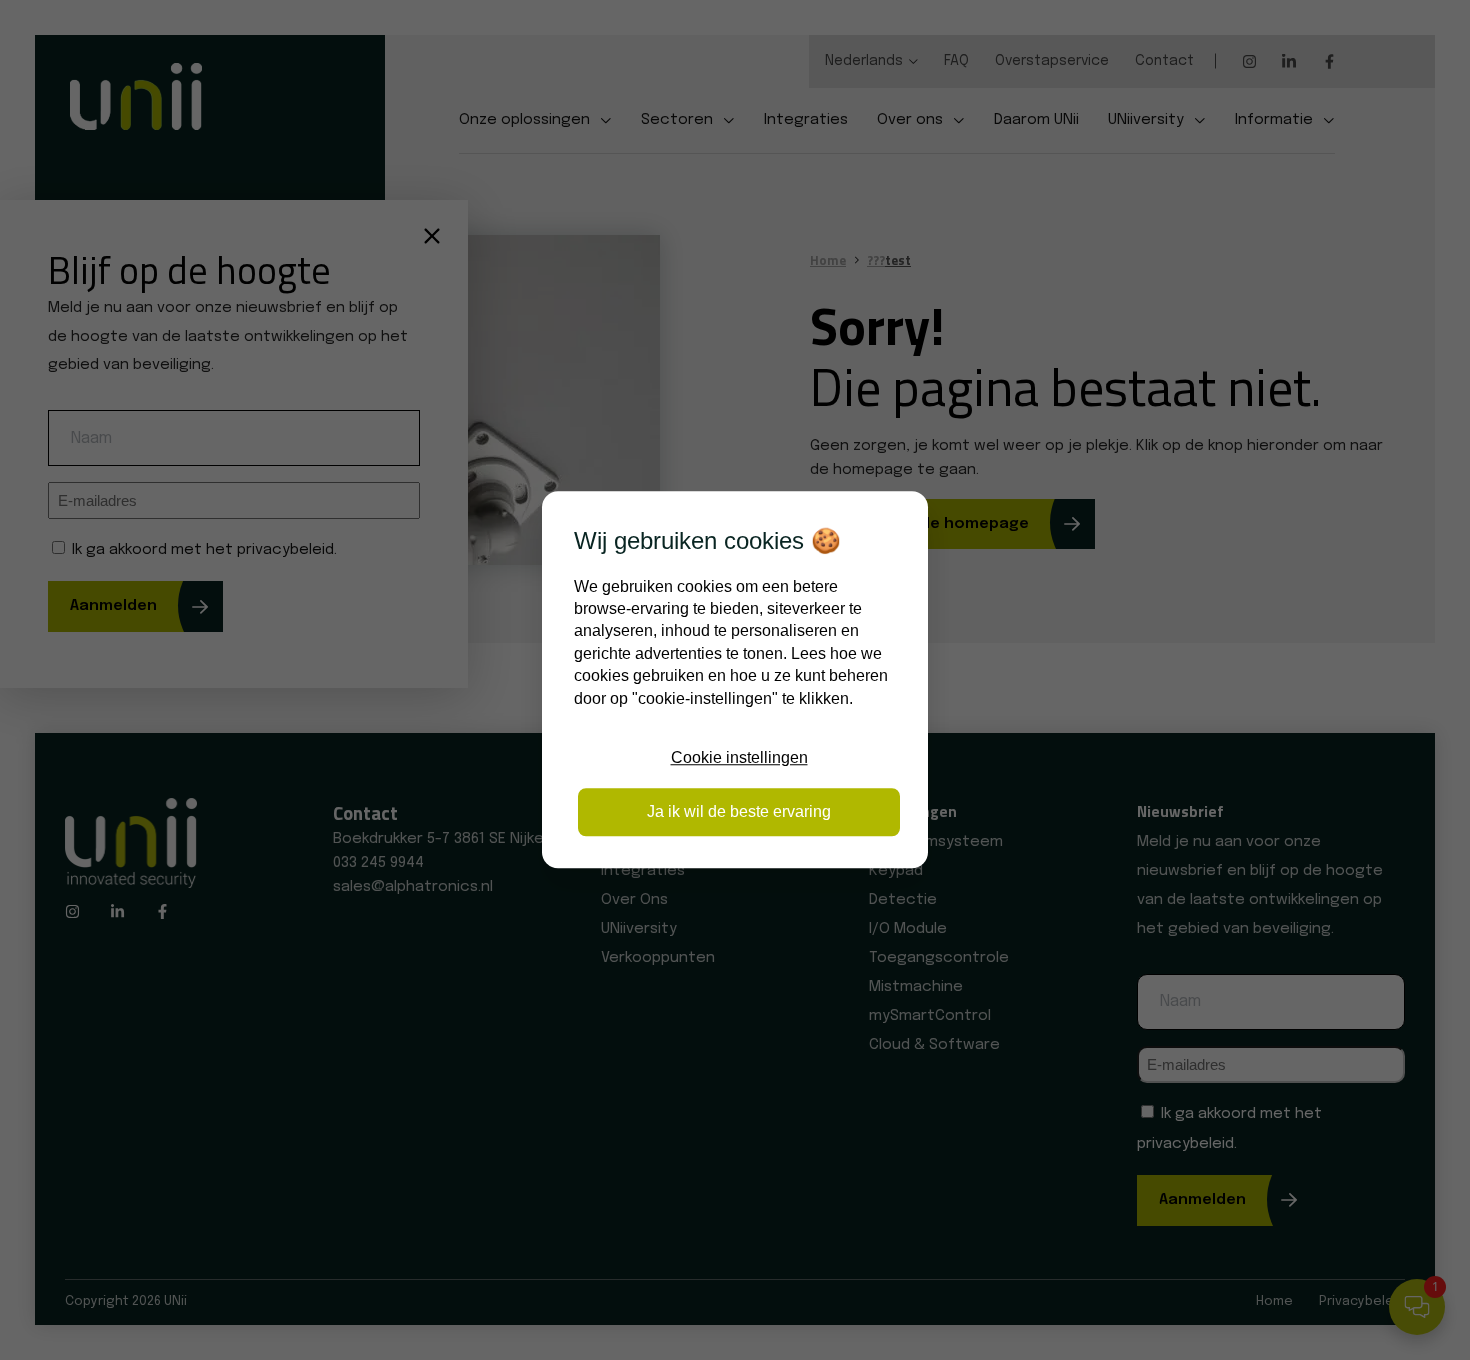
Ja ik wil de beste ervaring (739, 812)
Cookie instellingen (739, 757)
